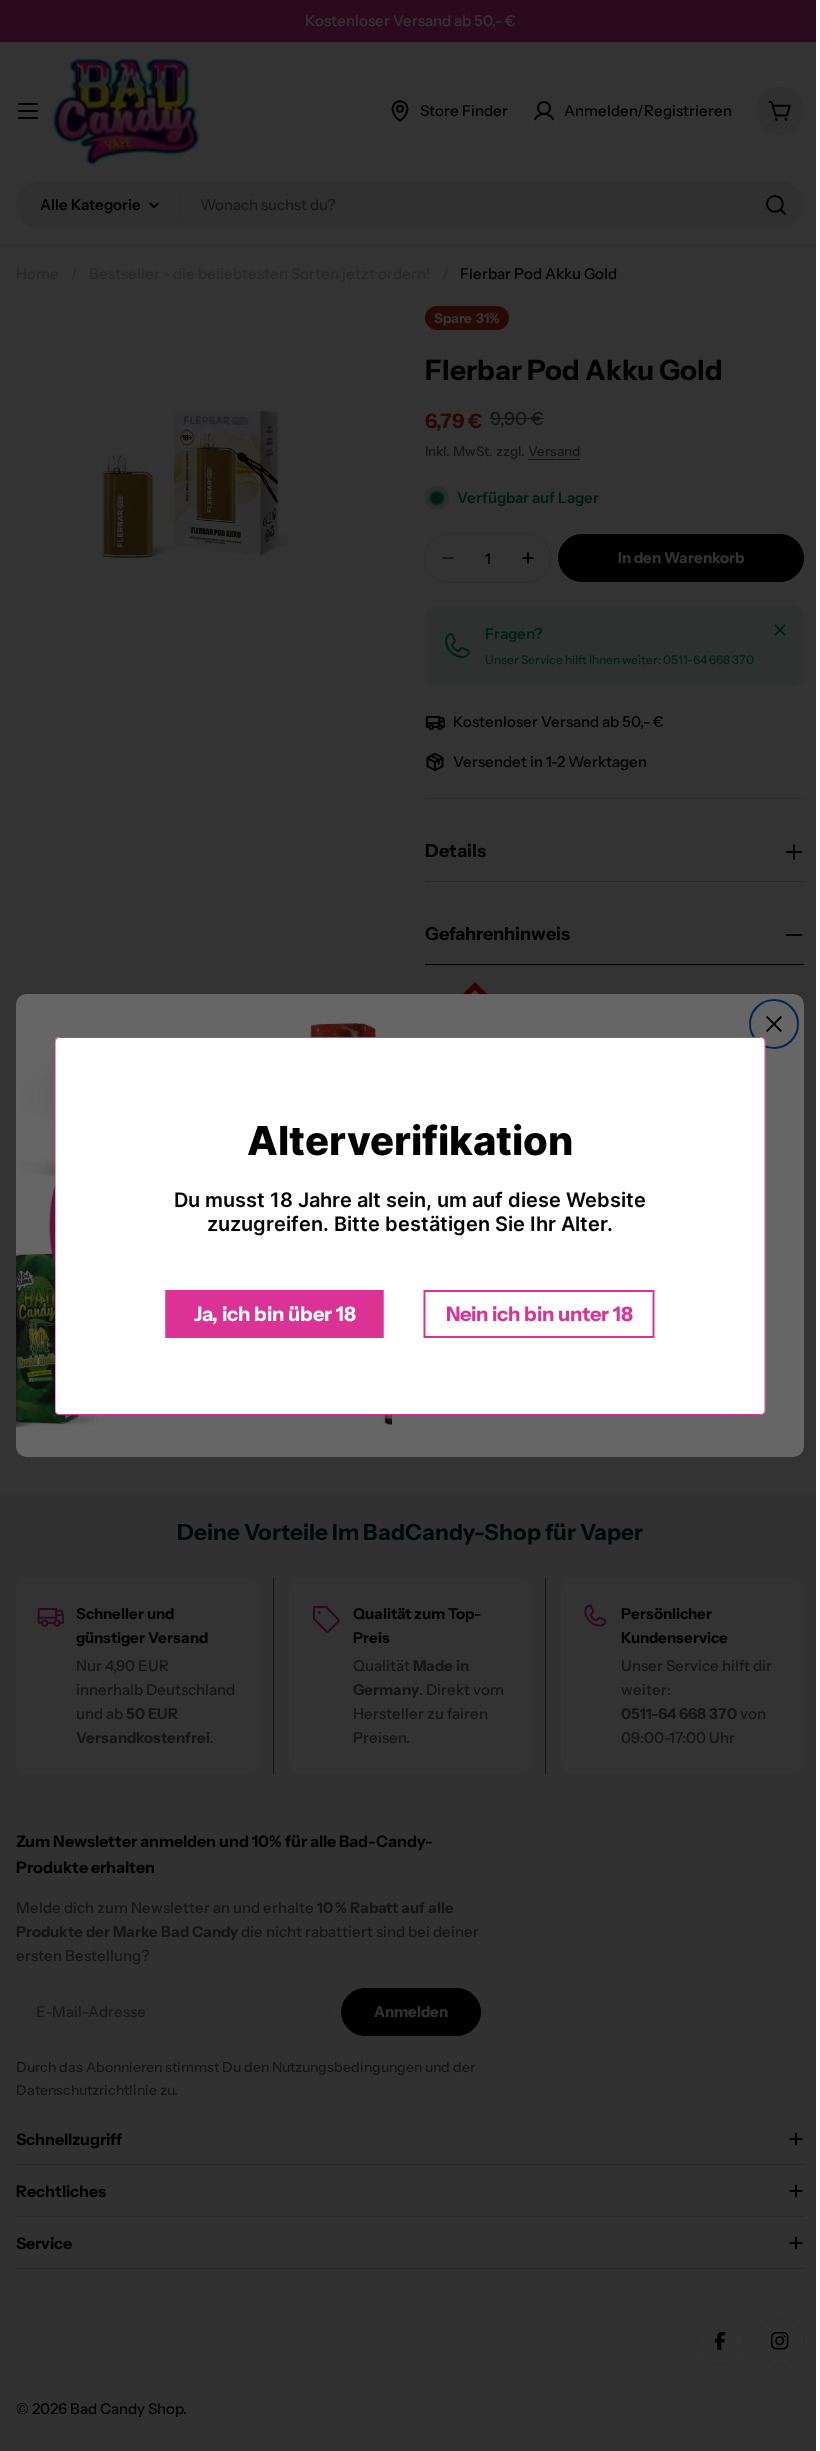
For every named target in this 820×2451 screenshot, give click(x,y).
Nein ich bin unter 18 (531, 1314)
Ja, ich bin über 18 (267, 1314)
